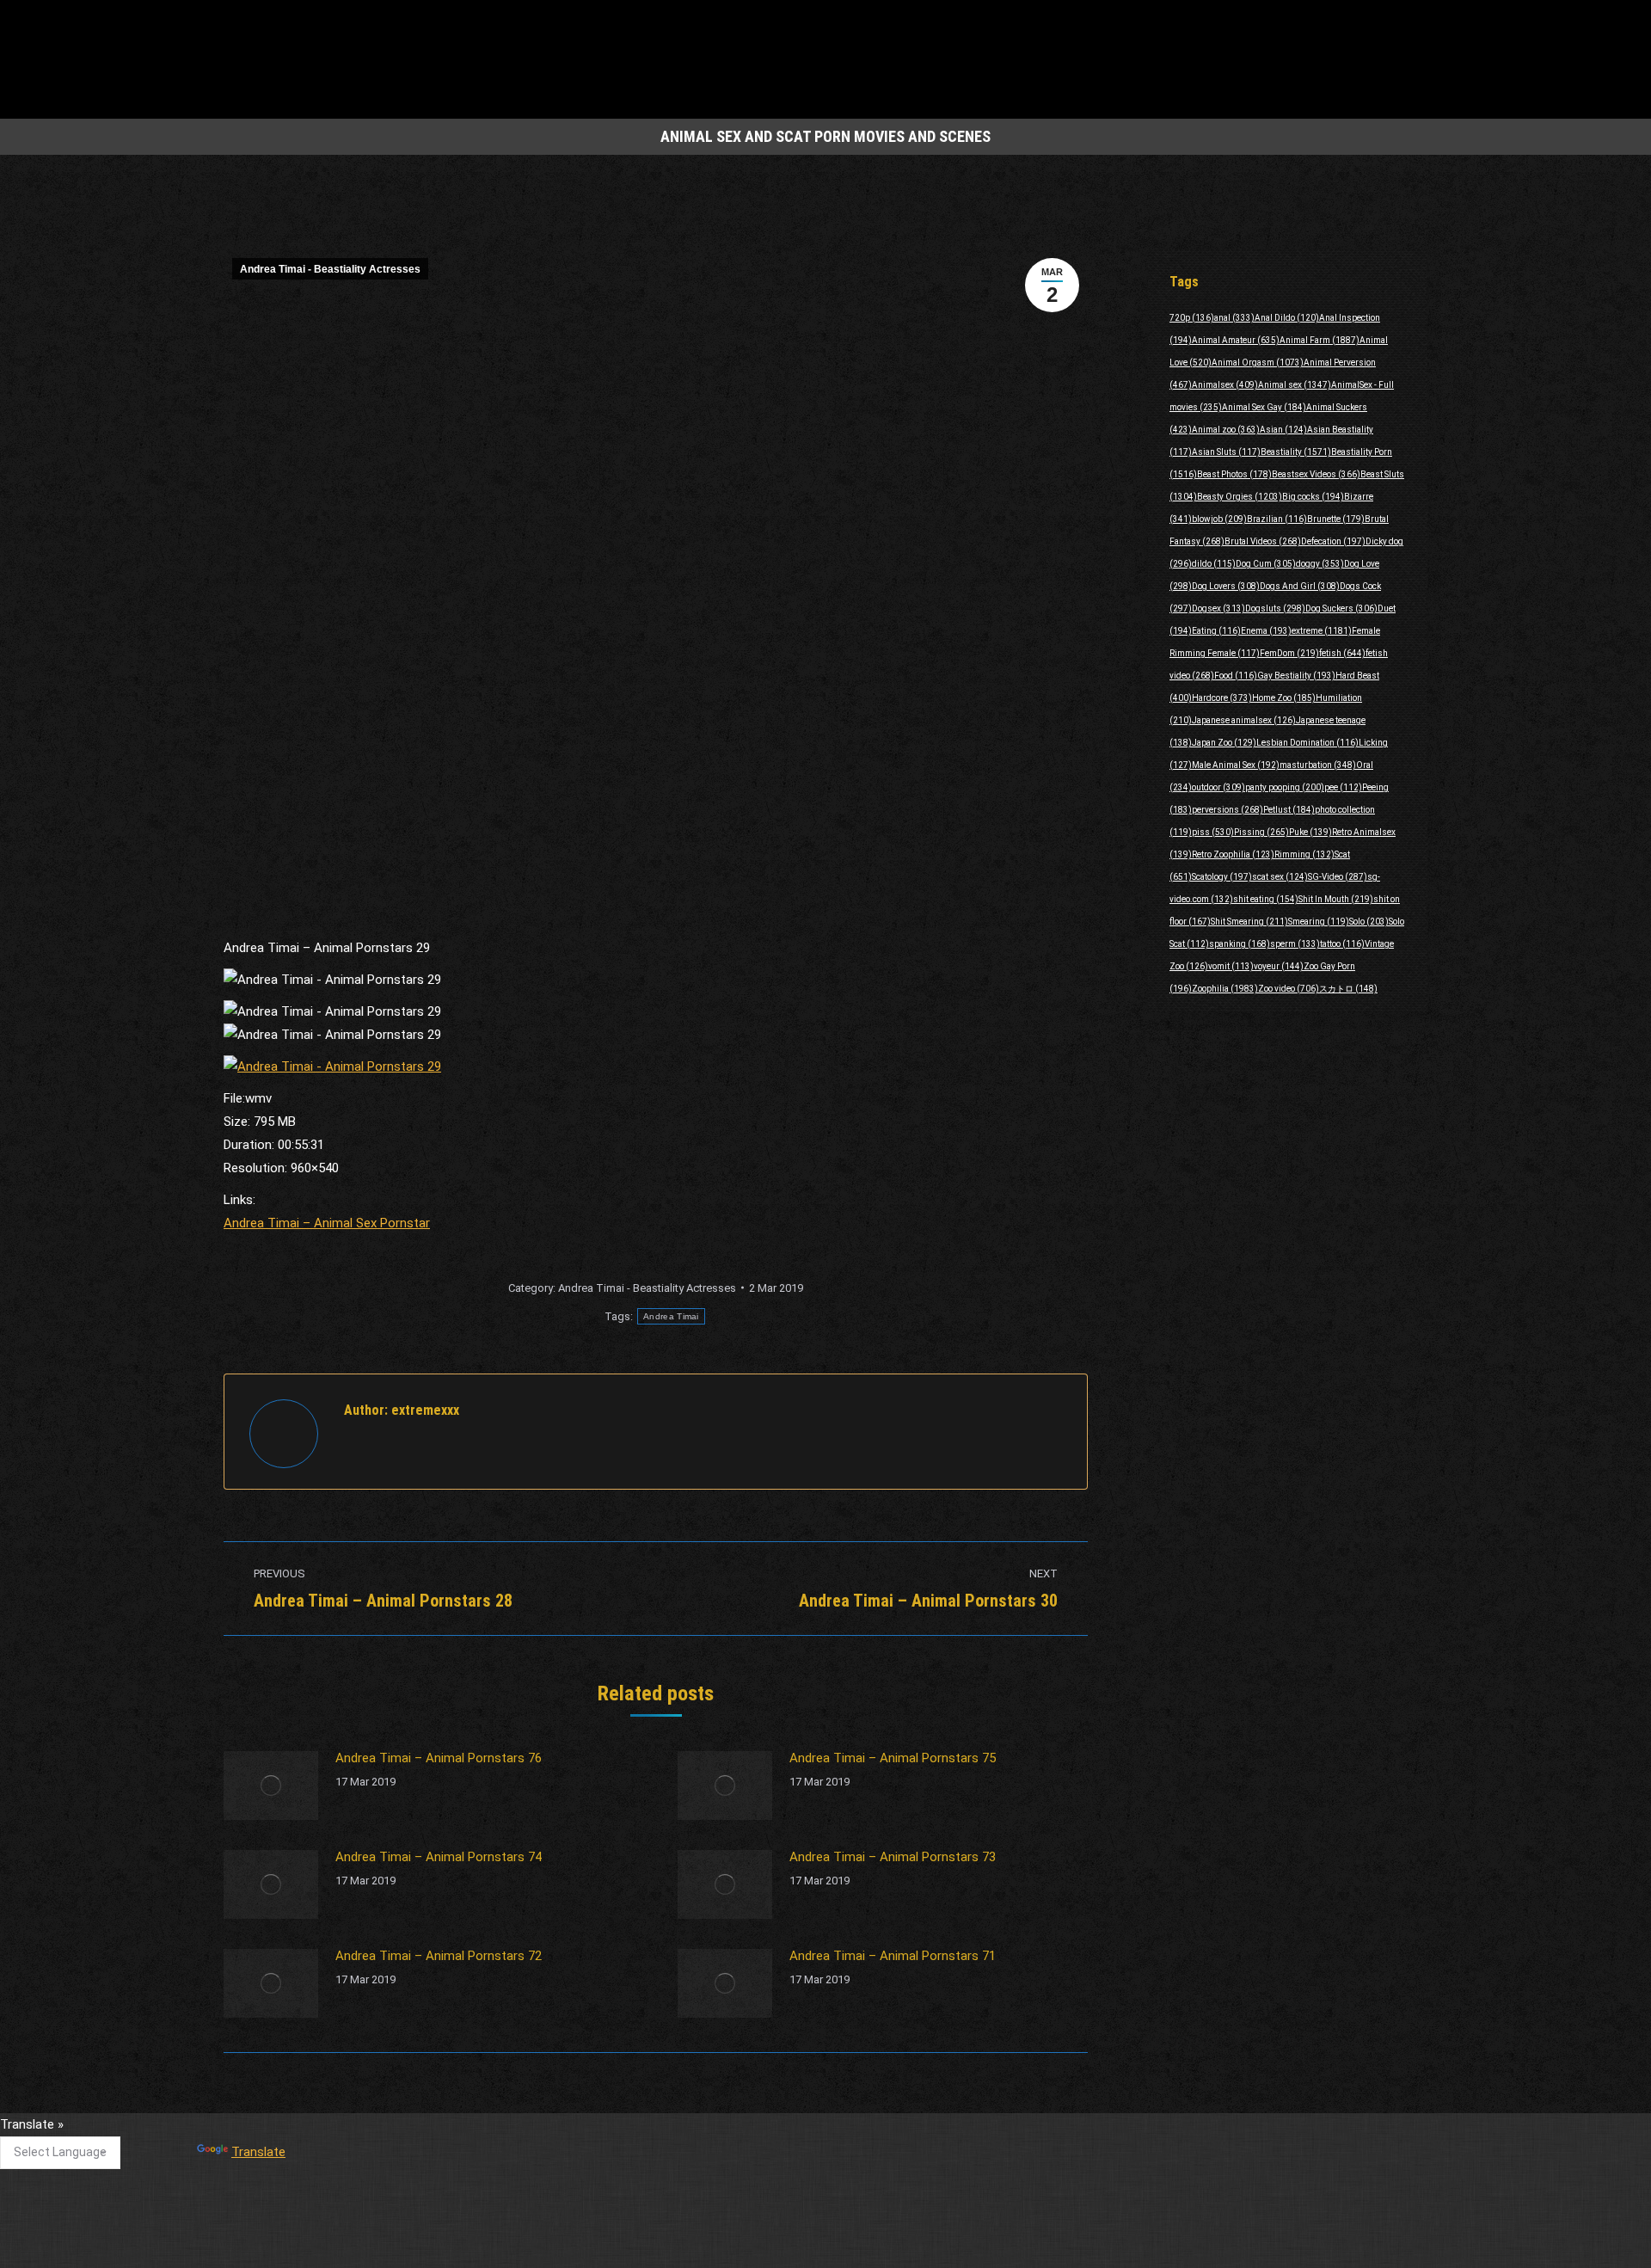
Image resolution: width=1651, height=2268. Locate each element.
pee (1343, 787)
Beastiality (1296, 452)
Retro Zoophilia (1233, 854)
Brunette (1336, 519)
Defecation (1333, 541)
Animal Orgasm (1258, 363)
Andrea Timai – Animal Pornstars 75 (893, 1758)
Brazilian (1277, 519)
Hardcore (1222, 698)
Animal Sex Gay (1264, 407)
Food (1236, 676)
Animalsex (1225, 385)
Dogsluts (1275, 608)
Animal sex (1295, 385)
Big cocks (1313, 497)
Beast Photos (1234, 474)
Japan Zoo (1224, 743)
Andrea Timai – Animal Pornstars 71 (893, 1956)
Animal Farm (1320, 340)
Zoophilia (1225, 989)
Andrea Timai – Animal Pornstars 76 (439, 1758)
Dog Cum (1266, 564)
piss (1213, 832)
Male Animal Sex (1236, 765)
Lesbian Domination (1307, 743)
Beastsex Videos (1316, 474)
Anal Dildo (1287, 318)
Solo (1369, 922)
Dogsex (1218, 608)
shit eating (1266, 899)
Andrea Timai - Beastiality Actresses (330, 269)
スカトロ (1348, 989)
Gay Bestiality (1296, 676)
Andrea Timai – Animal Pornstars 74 (439, 1857)
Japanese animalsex (1244, 720)
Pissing (1261, 832)
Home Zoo (1284, 698)
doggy (1320, 564)
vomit (1231, 966)
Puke (1310, 832)
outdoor (1218, 787)
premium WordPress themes (746, 2243)
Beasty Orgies (1240, 497)
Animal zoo (1226, 430)
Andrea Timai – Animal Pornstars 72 (439, 1956)
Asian (1283, 430)
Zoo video (1289, 989)
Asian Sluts (1226, 452)
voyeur (1279, 966)
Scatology (1222, 877)
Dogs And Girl (1300, 586)
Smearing (1319, 922)
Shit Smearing (1249, 922)
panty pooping (1285, 787)
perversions (1228, 810)
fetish (1342, 653)
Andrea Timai (671, 1316)
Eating (1216, 631)
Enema (1266, 631)
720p (1192, 318)
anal (1234, 318)
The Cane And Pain (691, 2132)
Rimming (1304, 854)
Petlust (1289, 810)
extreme (1322, 631)
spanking (1240, 944)
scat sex (1280, 877)
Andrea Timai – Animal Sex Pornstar (327, 1223)
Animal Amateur (1236, 340)
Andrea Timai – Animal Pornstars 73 (893, 1857)
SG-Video (1338, 877)
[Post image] (271, 1786)
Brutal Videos (1263, 541)
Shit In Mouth (1336, 899)
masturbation (1318, 765)
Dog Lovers (1226, 586)
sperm (1295, 944)
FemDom (1289, 653)
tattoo (1342, 944)
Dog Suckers (1341, 608)
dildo (1214, 564)
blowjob (1219, 519)
